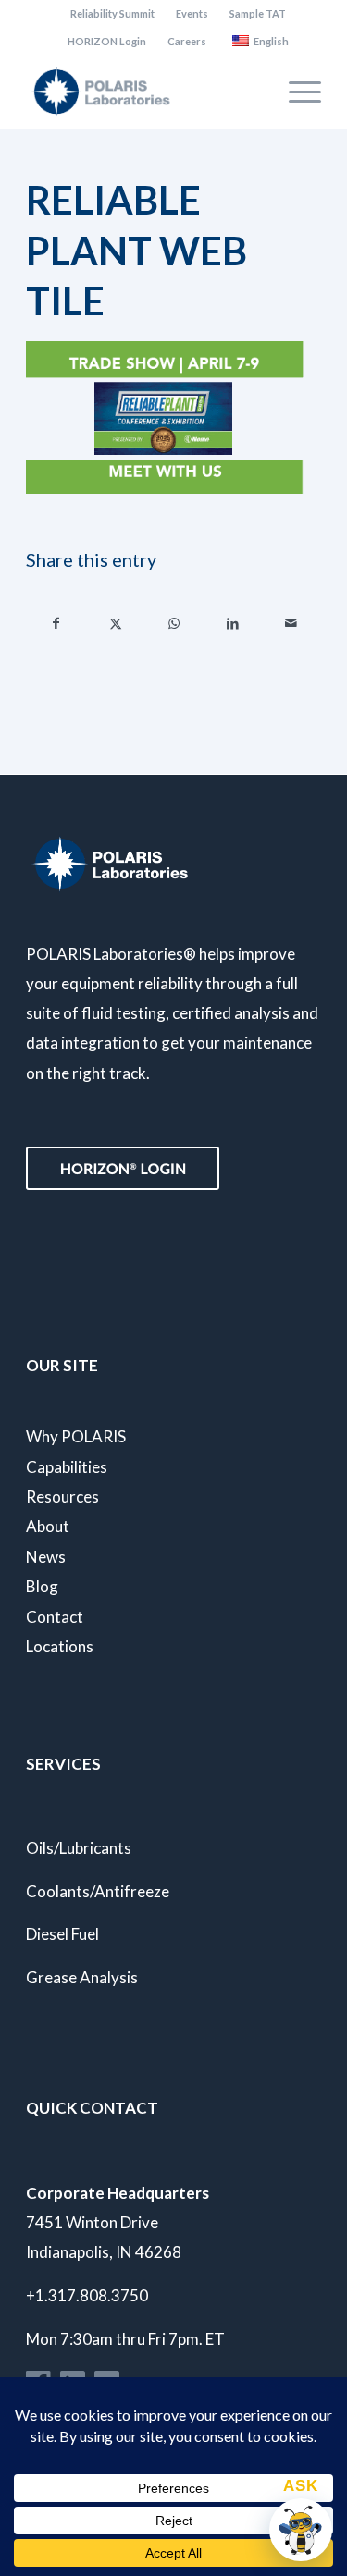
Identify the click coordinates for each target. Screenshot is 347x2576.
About (48, 1526)
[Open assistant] (301, 2530)
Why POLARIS (76, 1436)
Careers (187, 41)
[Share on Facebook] (56, 623)
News (46, 1557)
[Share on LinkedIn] (232, 623)
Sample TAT (258, 13)
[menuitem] (113, 14)
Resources (62, 1497)
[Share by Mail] (291, 623)
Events (192, 13)
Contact (55, 1617)
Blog (42, 1586)
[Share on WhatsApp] (174, 623)
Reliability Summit (112, 13)
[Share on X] (115, 623)
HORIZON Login (107, 41)
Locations (60, 1646)
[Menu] (296, 92)
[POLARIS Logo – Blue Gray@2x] (144, 92)
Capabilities (67, 1467)
